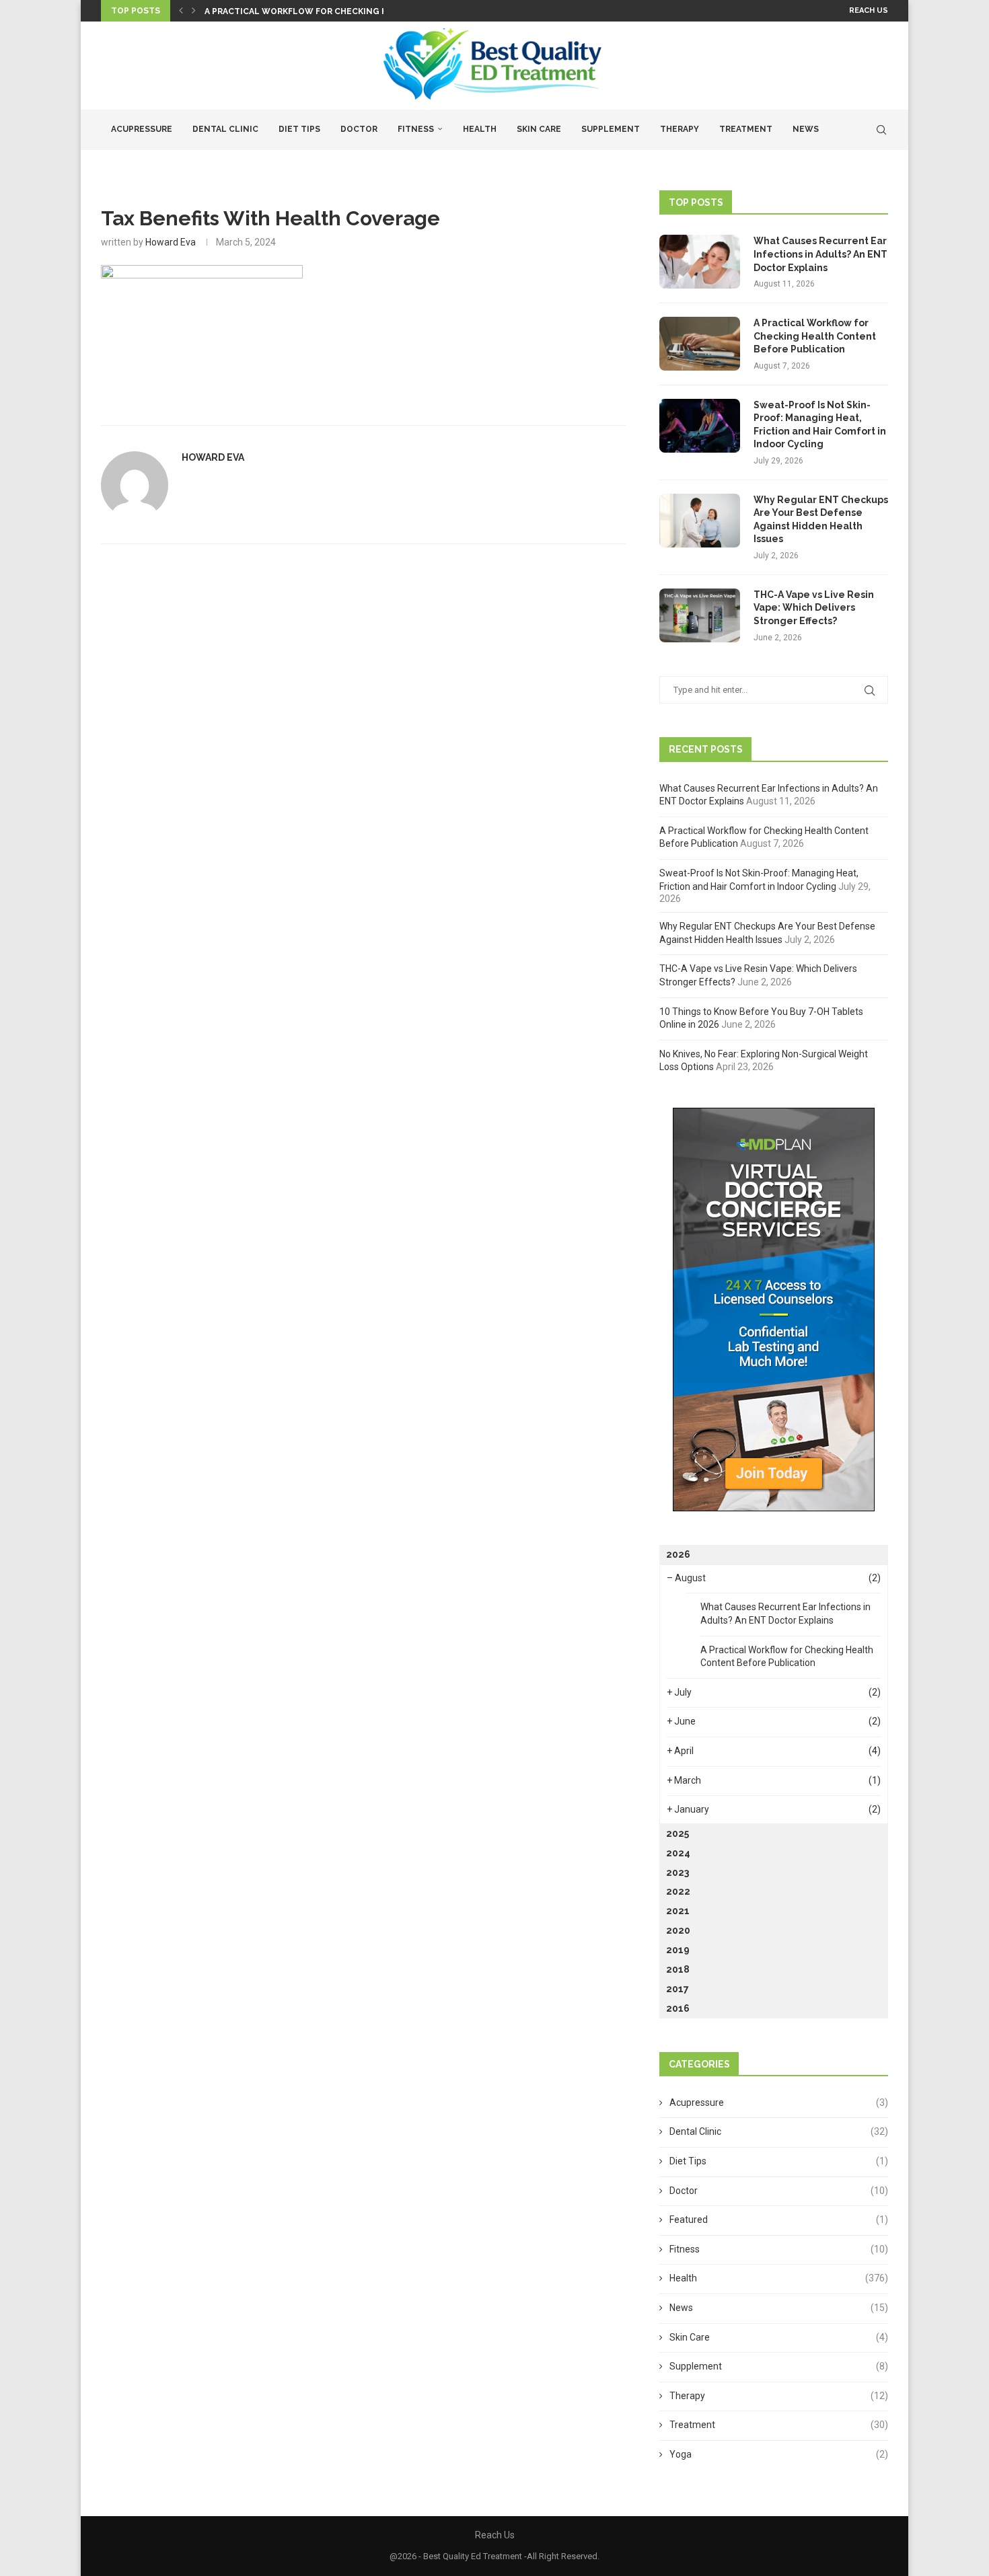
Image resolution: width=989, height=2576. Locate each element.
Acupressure (142, 129)
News (806, 129)
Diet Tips (299, 129)
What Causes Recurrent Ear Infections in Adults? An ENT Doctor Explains (820, 254)
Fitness (416, 129)
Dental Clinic (225, 129)
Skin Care (539, 129)
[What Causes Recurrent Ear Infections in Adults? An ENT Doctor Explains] (700, 262)
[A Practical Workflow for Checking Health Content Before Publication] (700, 344)
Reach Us (869, 10)
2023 (677, 1872)
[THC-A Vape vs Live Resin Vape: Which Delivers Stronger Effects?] (700, 615)
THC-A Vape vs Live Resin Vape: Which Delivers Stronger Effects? (814, 608)
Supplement (611, 129)
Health (480, 129)
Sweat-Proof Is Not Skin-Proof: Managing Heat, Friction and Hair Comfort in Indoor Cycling (820, 425)
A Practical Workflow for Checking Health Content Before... (354, 11)
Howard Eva (171, 242)
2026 (678, 1554)
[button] (181, 11)
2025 (677, 1833)
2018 (678, 1969)
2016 (678, 2008)
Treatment (746, 129)
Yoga (779, 2454)
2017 (677, 1989)
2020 (678, 1930)
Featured (779, 2220)
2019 (678, 1950)
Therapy (680, 129)
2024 (678, 1853)
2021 (678, 1911)
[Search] (881, 130)
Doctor (359, 129)
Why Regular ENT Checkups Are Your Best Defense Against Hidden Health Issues (821, 520)
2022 (678, 1891)
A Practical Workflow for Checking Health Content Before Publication (815, 336)
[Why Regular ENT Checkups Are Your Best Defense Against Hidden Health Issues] (700, 521)
